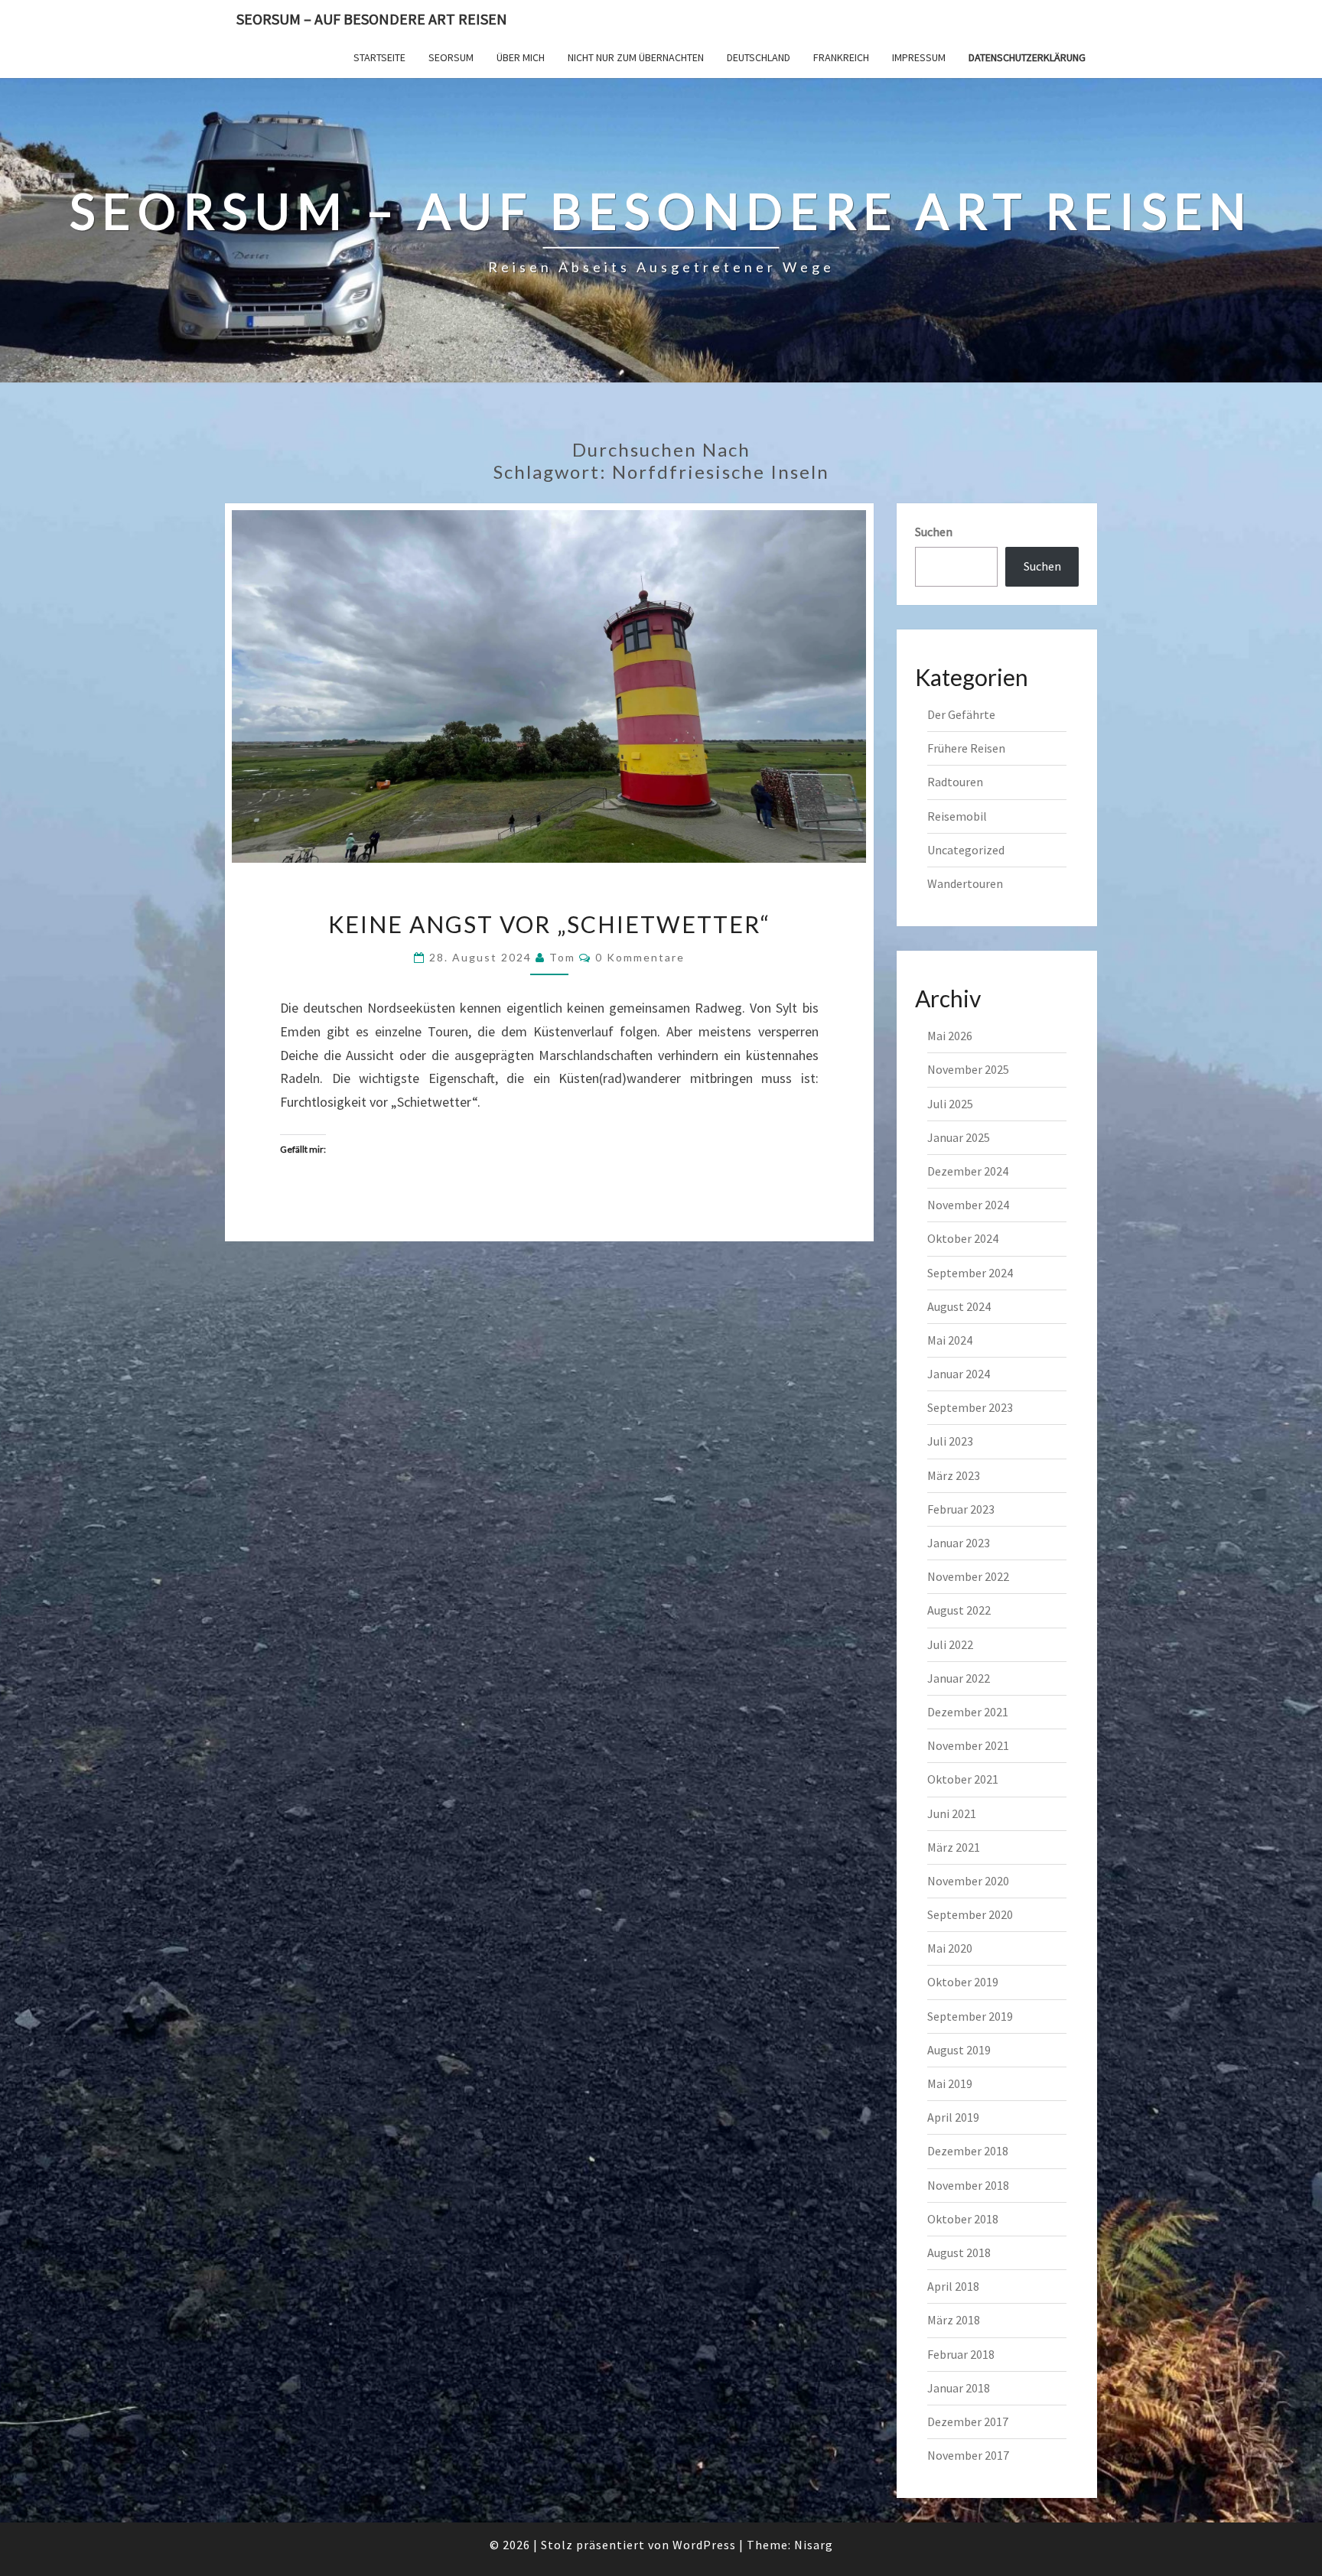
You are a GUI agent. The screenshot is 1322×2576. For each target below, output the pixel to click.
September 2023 (970, 1407)
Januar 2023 (959, 1543)
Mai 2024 (950, 1340)
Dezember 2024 (968, 1171)
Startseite (379, 57)
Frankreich (841, 57)
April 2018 (953, 2286)
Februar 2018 (961, 2354)
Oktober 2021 (963, 1779)
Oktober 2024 (963, 1238)
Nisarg (814, 2545)
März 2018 (954, 2320)
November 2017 (968, 2455)
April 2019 (953, 2117)
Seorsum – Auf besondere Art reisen (372, 19)
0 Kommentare (640, 957)
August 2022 (959, 1610)
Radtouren (955, 782)
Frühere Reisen (966, 748)
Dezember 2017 (968, 2422)
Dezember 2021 (968, 1712)
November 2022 (968, 1576)
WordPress (704, 2545)
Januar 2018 (959, 2388)
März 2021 (954, 1847)
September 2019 (970, 2016)
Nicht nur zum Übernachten (636, 57)
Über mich (521, 57)
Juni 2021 (952, 1813)
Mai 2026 (950, 1036)
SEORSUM (451, 57)
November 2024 (968, 1205)
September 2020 (970, 1914)
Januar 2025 (959, 1137)
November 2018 (968, 2185)
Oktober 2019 (963, 1982)
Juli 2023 (950, 1441)
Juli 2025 (950, 1104)
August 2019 (959, 2050)
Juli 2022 (950, 1644)
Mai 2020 (950, 1948)
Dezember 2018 (968, 2151)
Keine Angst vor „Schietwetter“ (549, 924)
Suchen (934, 532)
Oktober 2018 (963, 2219)
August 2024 (959, 1306)
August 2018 (959, 2252)
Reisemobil (957, 816)
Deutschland (759, 57)
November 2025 (968, 1069)
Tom (562, 957)
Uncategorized (966, 850)
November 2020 (968, 1881)
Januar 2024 (959, 1374)
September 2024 (970, 1273)
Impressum (919, 57)
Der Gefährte (961, 714)
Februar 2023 (961, 1509)
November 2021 (968, 1745)
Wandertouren (965, 883)
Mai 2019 (950, 2083)
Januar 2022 (959, 1678)
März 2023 (954, 1475)
